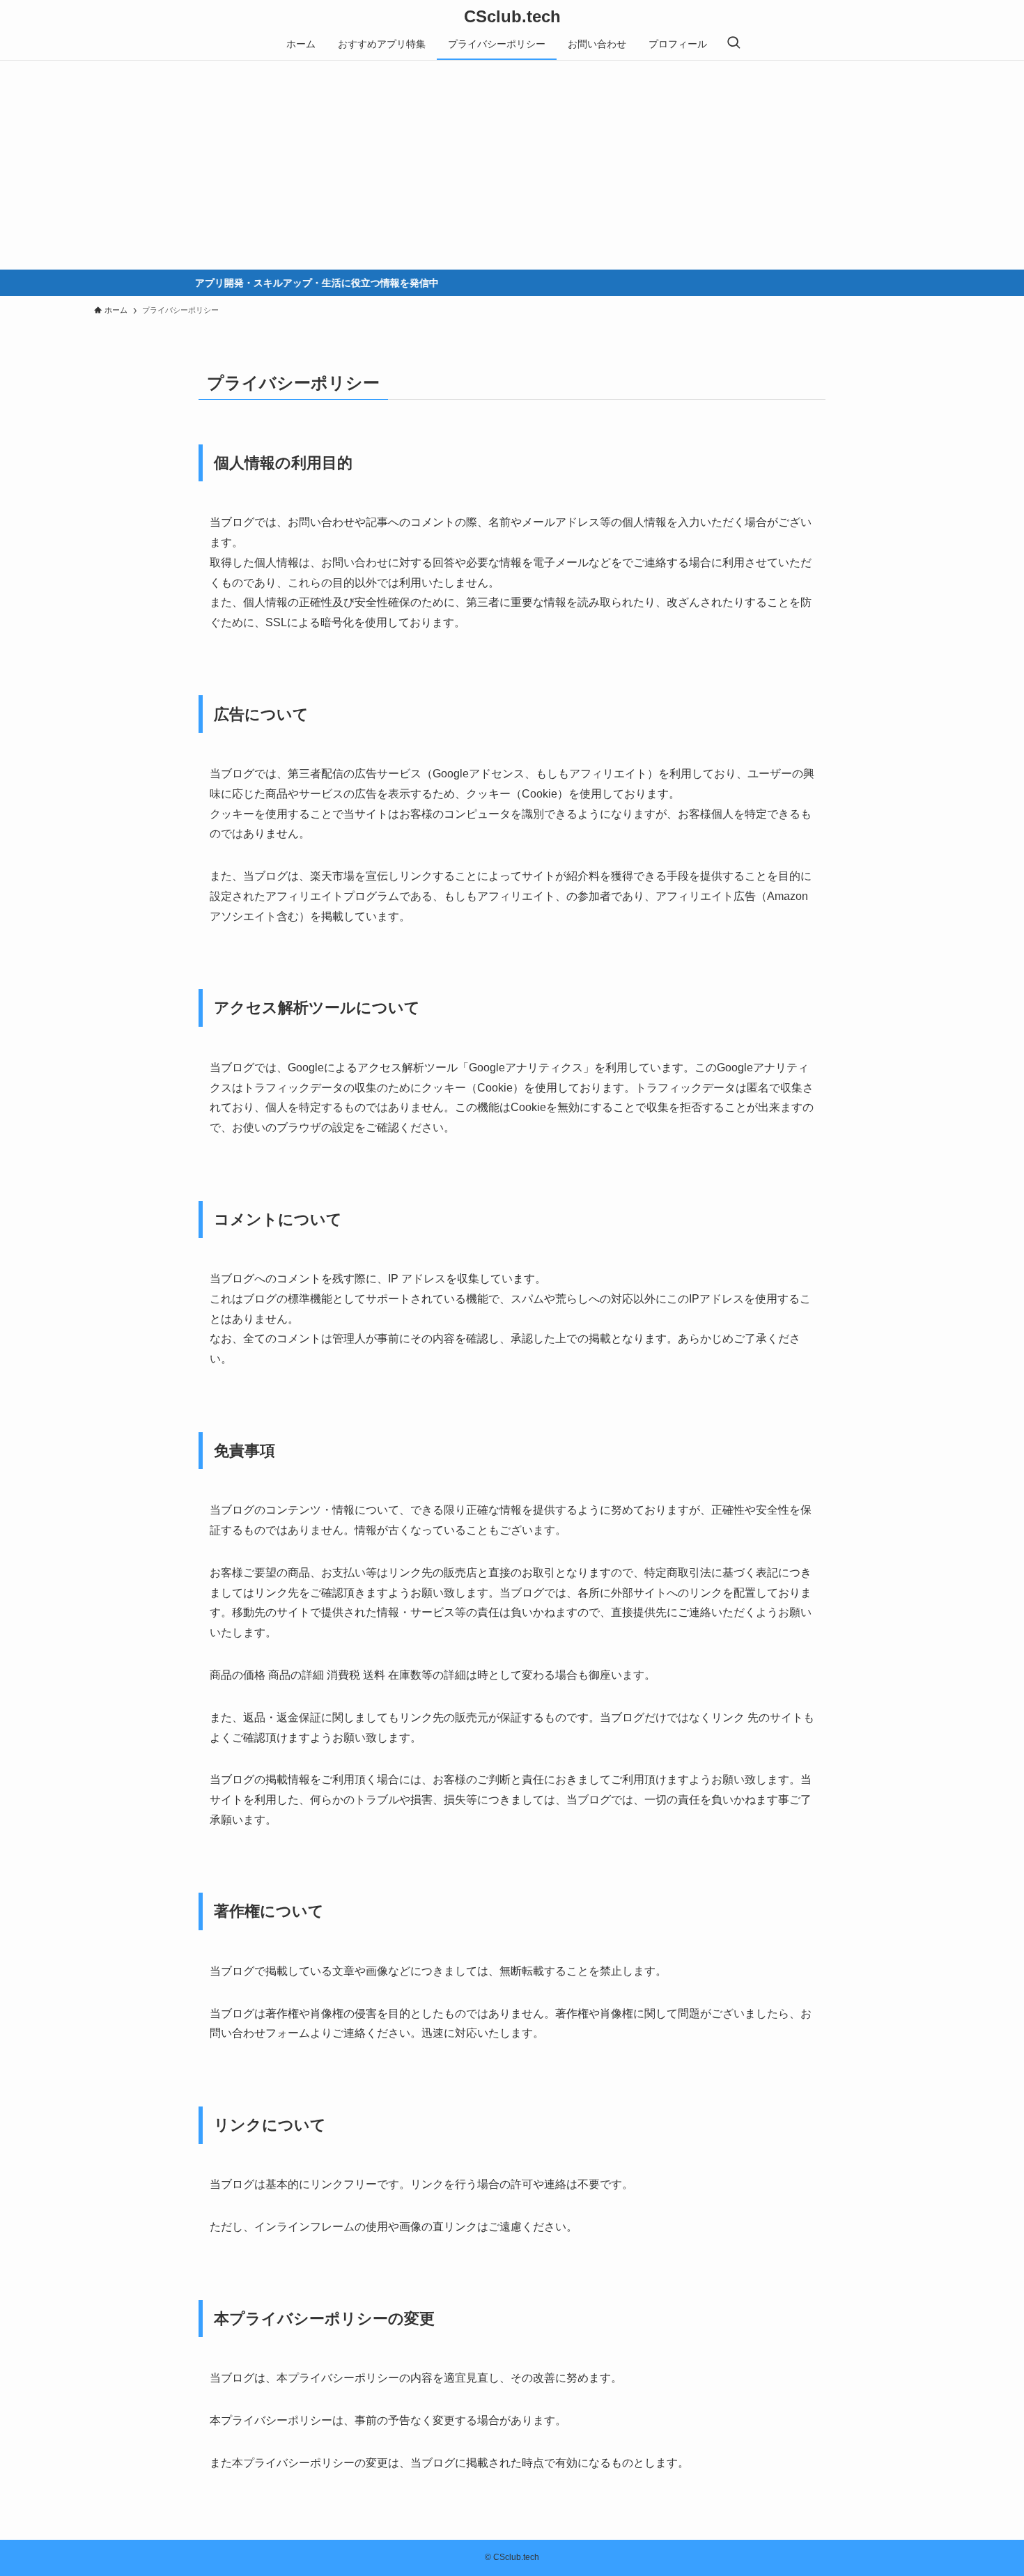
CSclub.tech (512, 17)
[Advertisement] (512, 165)
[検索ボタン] (734, 44)
